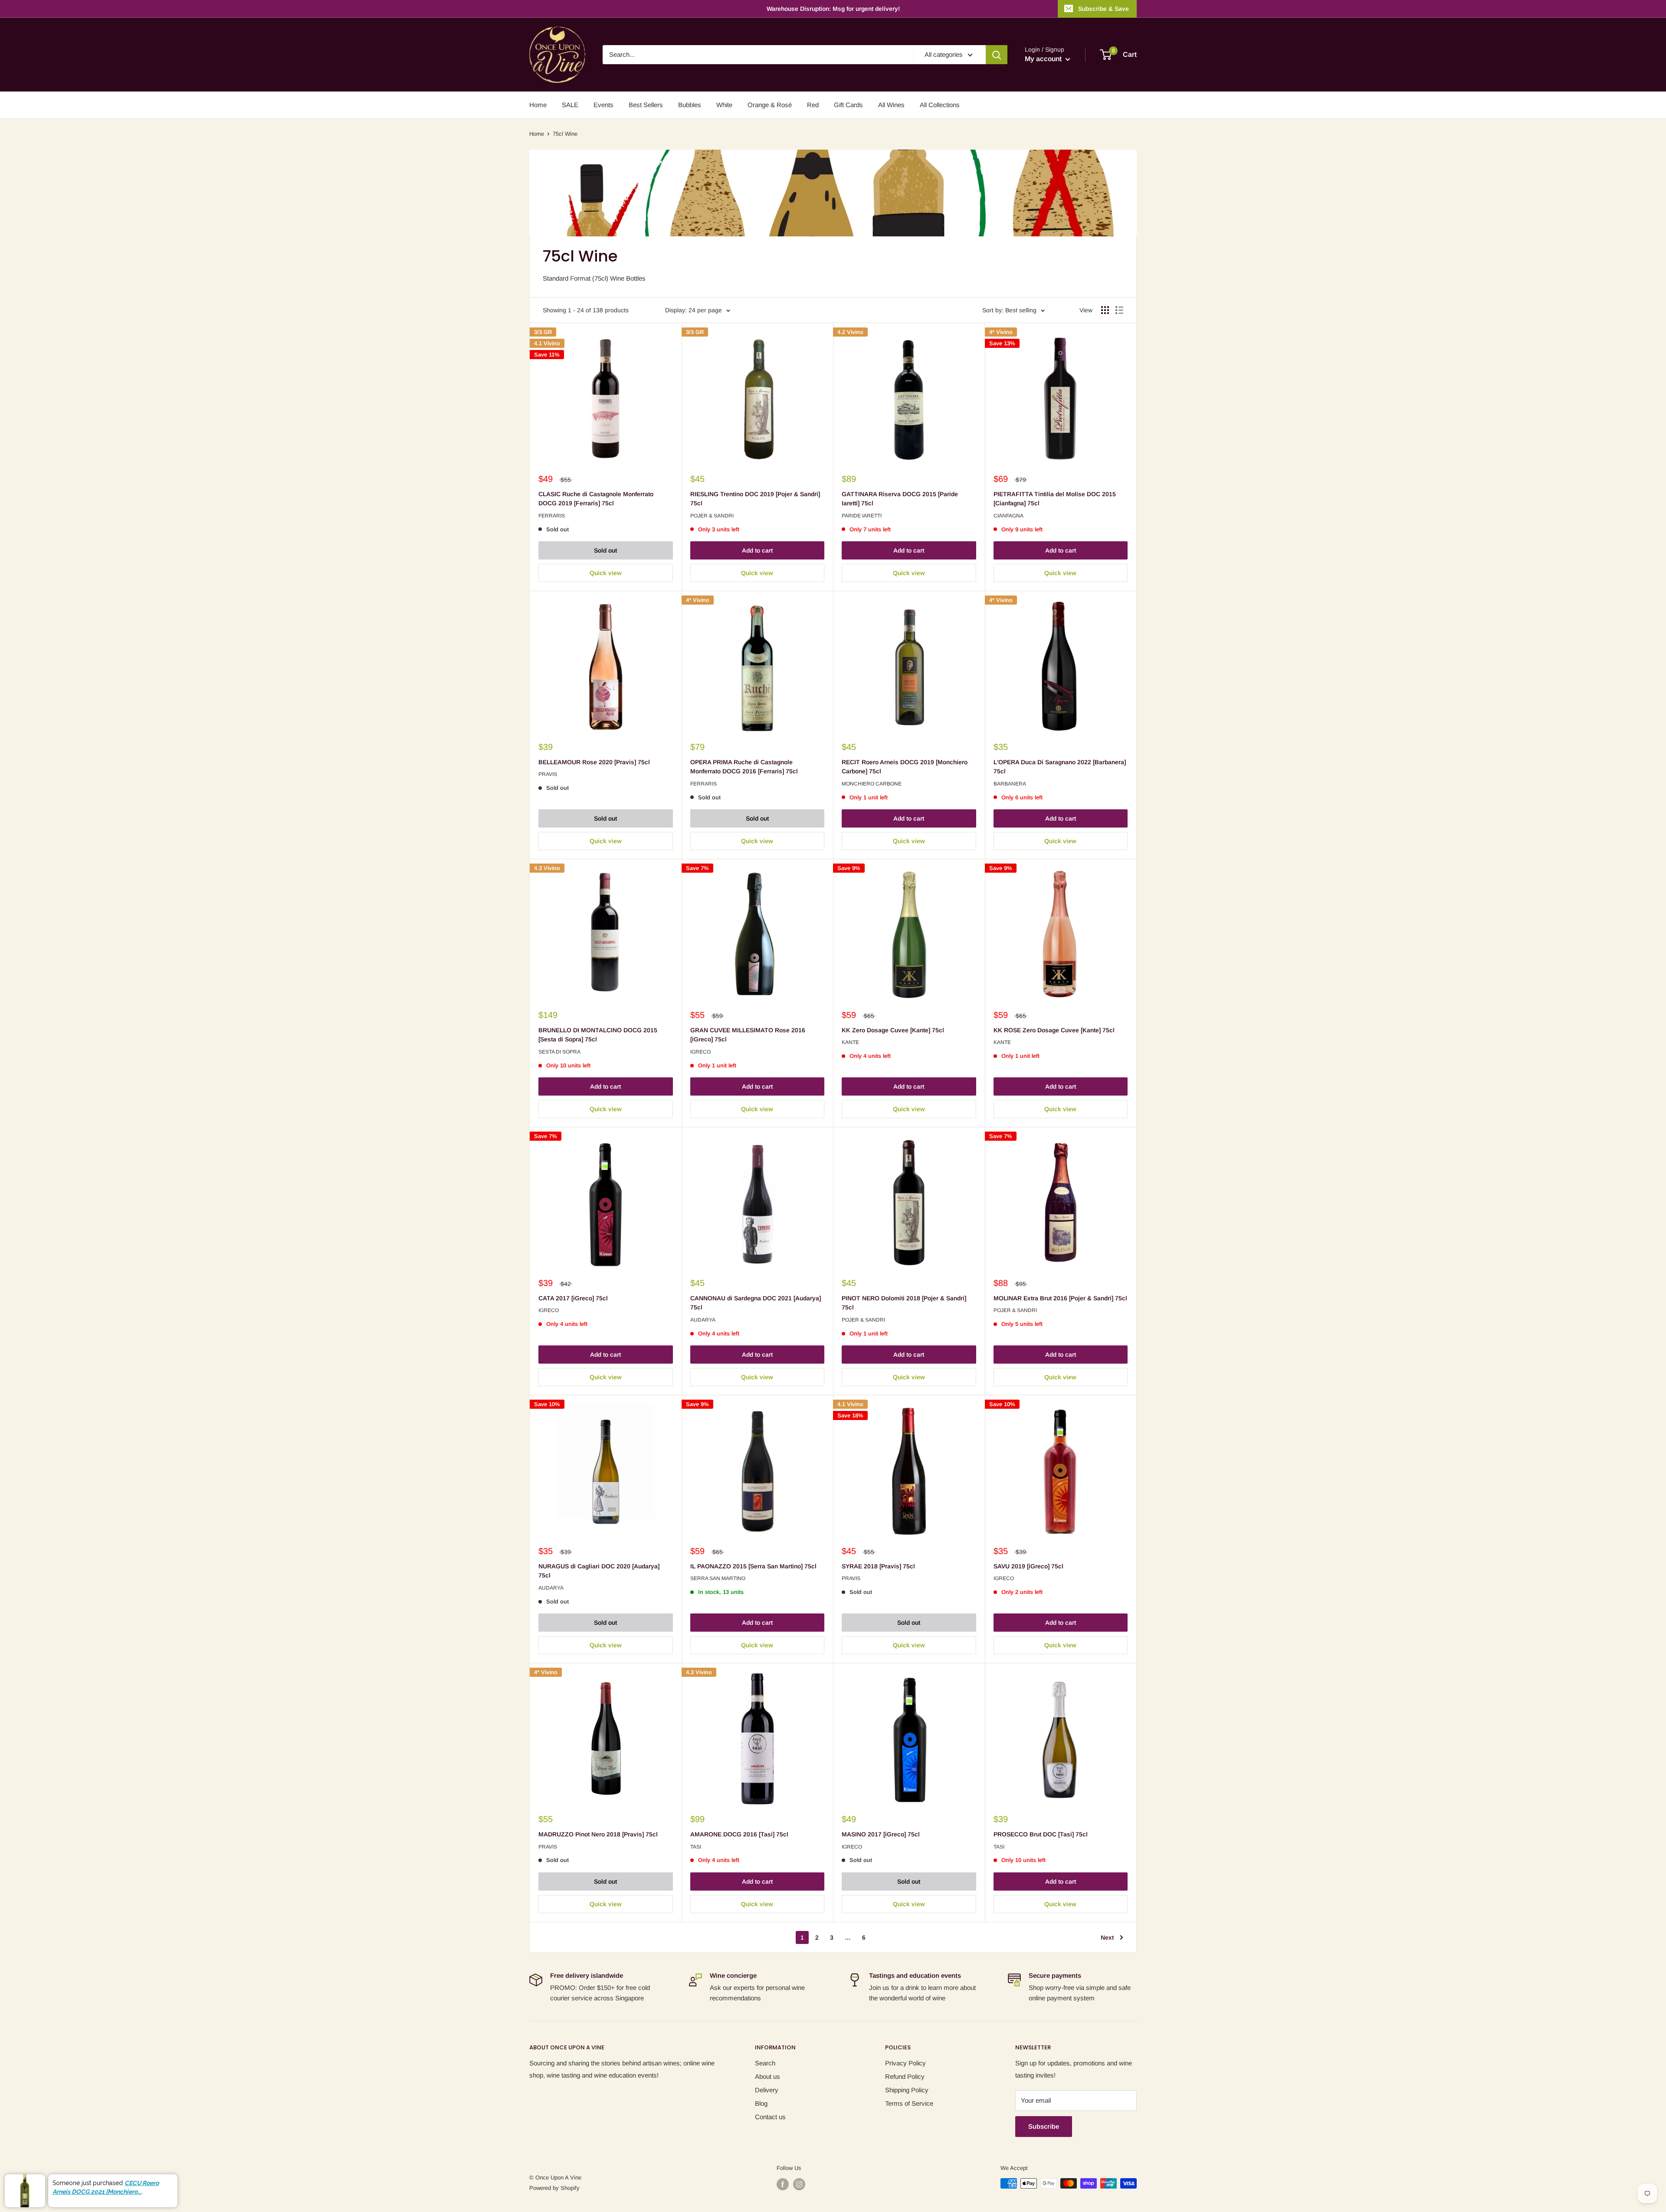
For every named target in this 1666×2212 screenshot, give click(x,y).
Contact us (770, 2117)
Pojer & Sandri (712, 516)
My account (1044, 59)
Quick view (606, 573)
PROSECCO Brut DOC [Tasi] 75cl (1041, 1834)
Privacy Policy (905, 2063)
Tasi (696, 1847)
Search (765, 2063)
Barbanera (1010, 784)
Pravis (548, 774)
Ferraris (552, 516)
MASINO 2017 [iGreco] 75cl (881, 1834)
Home (537, 134)
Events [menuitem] (603, 105)
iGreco (700, 1052)
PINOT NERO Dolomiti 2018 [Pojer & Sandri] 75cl (904, 1303)
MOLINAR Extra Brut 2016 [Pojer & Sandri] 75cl (1060, 1298)
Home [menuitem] (538, 105)
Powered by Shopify (554, 2188)
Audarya (703, 1320)
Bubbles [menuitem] (690, 105)
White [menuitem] (724, 105)
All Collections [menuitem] (940, 105)
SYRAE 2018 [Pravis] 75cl (878, 1566)
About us (767, 2076)
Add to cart (757, 550)
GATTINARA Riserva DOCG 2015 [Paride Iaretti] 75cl (900, 499)
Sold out (605, 550)
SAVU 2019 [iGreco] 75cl (1028, 1566)
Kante (850, 1042)
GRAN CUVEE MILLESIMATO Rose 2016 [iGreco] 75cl (748, 1035)
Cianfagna (1008, 516)
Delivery (767, 2090)
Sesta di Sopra (559, 1052)
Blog (761, 2103)
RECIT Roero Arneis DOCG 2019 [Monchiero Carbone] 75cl (905, 767)
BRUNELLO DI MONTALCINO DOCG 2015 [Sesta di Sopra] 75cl (598, 1035)
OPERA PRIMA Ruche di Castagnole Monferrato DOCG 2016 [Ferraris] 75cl (744, 767)
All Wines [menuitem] (891, 105)
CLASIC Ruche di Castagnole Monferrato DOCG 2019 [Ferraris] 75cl (596, 499)
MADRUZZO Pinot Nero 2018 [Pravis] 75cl (598, 1834)
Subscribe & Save (1104, 9)
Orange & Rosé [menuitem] (770, 105)
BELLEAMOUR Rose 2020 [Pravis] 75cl (594, 762)
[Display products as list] (1119, 310)
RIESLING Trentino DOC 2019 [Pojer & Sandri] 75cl (755, 499)
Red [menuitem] (813, 105)
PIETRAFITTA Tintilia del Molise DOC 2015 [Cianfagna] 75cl (1055, 499)
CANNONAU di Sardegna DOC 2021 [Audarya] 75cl (756, 1303)
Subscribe (1044, 2126)
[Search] (997, 55)
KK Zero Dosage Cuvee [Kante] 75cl (893, 1030)
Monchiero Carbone (872, 784)
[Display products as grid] (1105, 310)
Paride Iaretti (862, 516)
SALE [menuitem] (570, 105)
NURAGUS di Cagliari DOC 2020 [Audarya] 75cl (599, 1571)
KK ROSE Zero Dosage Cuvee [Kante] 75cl (1054, 1030)
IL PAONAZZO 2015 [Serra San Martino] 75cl (753, 1566)
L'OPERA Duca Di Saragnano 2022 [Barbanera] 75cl (1060, 767)
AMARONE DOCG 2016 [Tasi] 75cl (739, 1834)
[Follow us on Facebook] (783, 2184)
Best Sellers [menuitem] (646, 105)
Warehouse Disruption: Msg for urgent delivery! (833, 9)
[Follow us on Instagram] (799, 2184)
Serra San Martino (718, 1578)
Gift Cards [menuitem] (848, 105)
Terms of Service (909, 2103)
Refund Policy (905, 2076)
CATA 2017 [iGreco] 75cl (573, 1298)
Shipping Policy (907, 2090)
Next (1107, 1937)
